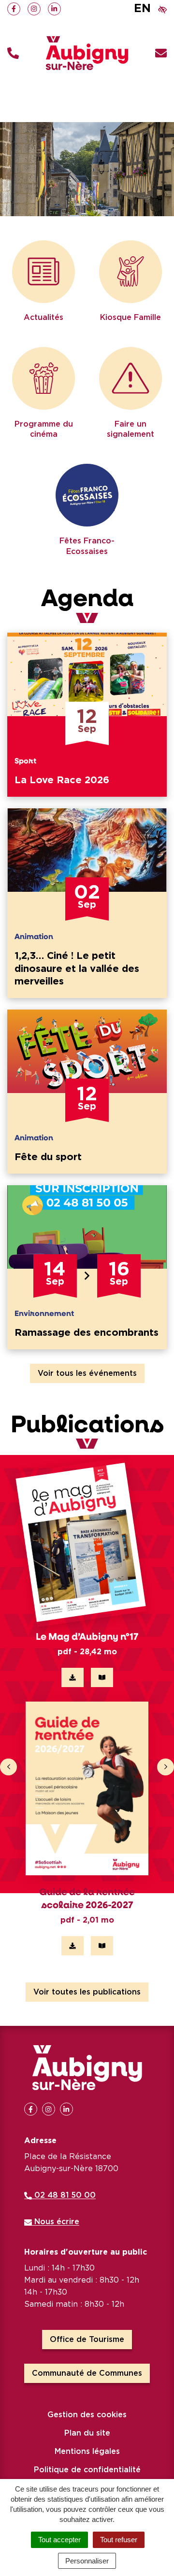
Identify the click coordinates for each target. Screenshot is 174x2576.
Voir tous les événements (87, 1373)
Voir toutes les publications (87, 1992)
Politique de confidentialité (87, 2470)
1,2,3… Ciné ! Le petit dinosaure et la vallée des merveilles (77, 969)
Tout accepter (59, 2540)
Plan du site (87, 2433)
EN (142, 9)
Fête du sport (48, 1157)
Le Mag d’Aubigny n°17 (87, 1636)
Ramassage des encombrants (87, 1333)
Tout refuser (119, 2540)
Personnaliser (87, 2561)
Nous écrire (56, 2222)
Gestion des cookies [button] (87, 2415)
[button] (13, 53)
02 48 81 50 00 (64, 2195)
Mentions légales (87, 2451)
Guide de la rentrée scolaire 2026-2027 (87, 1898)
